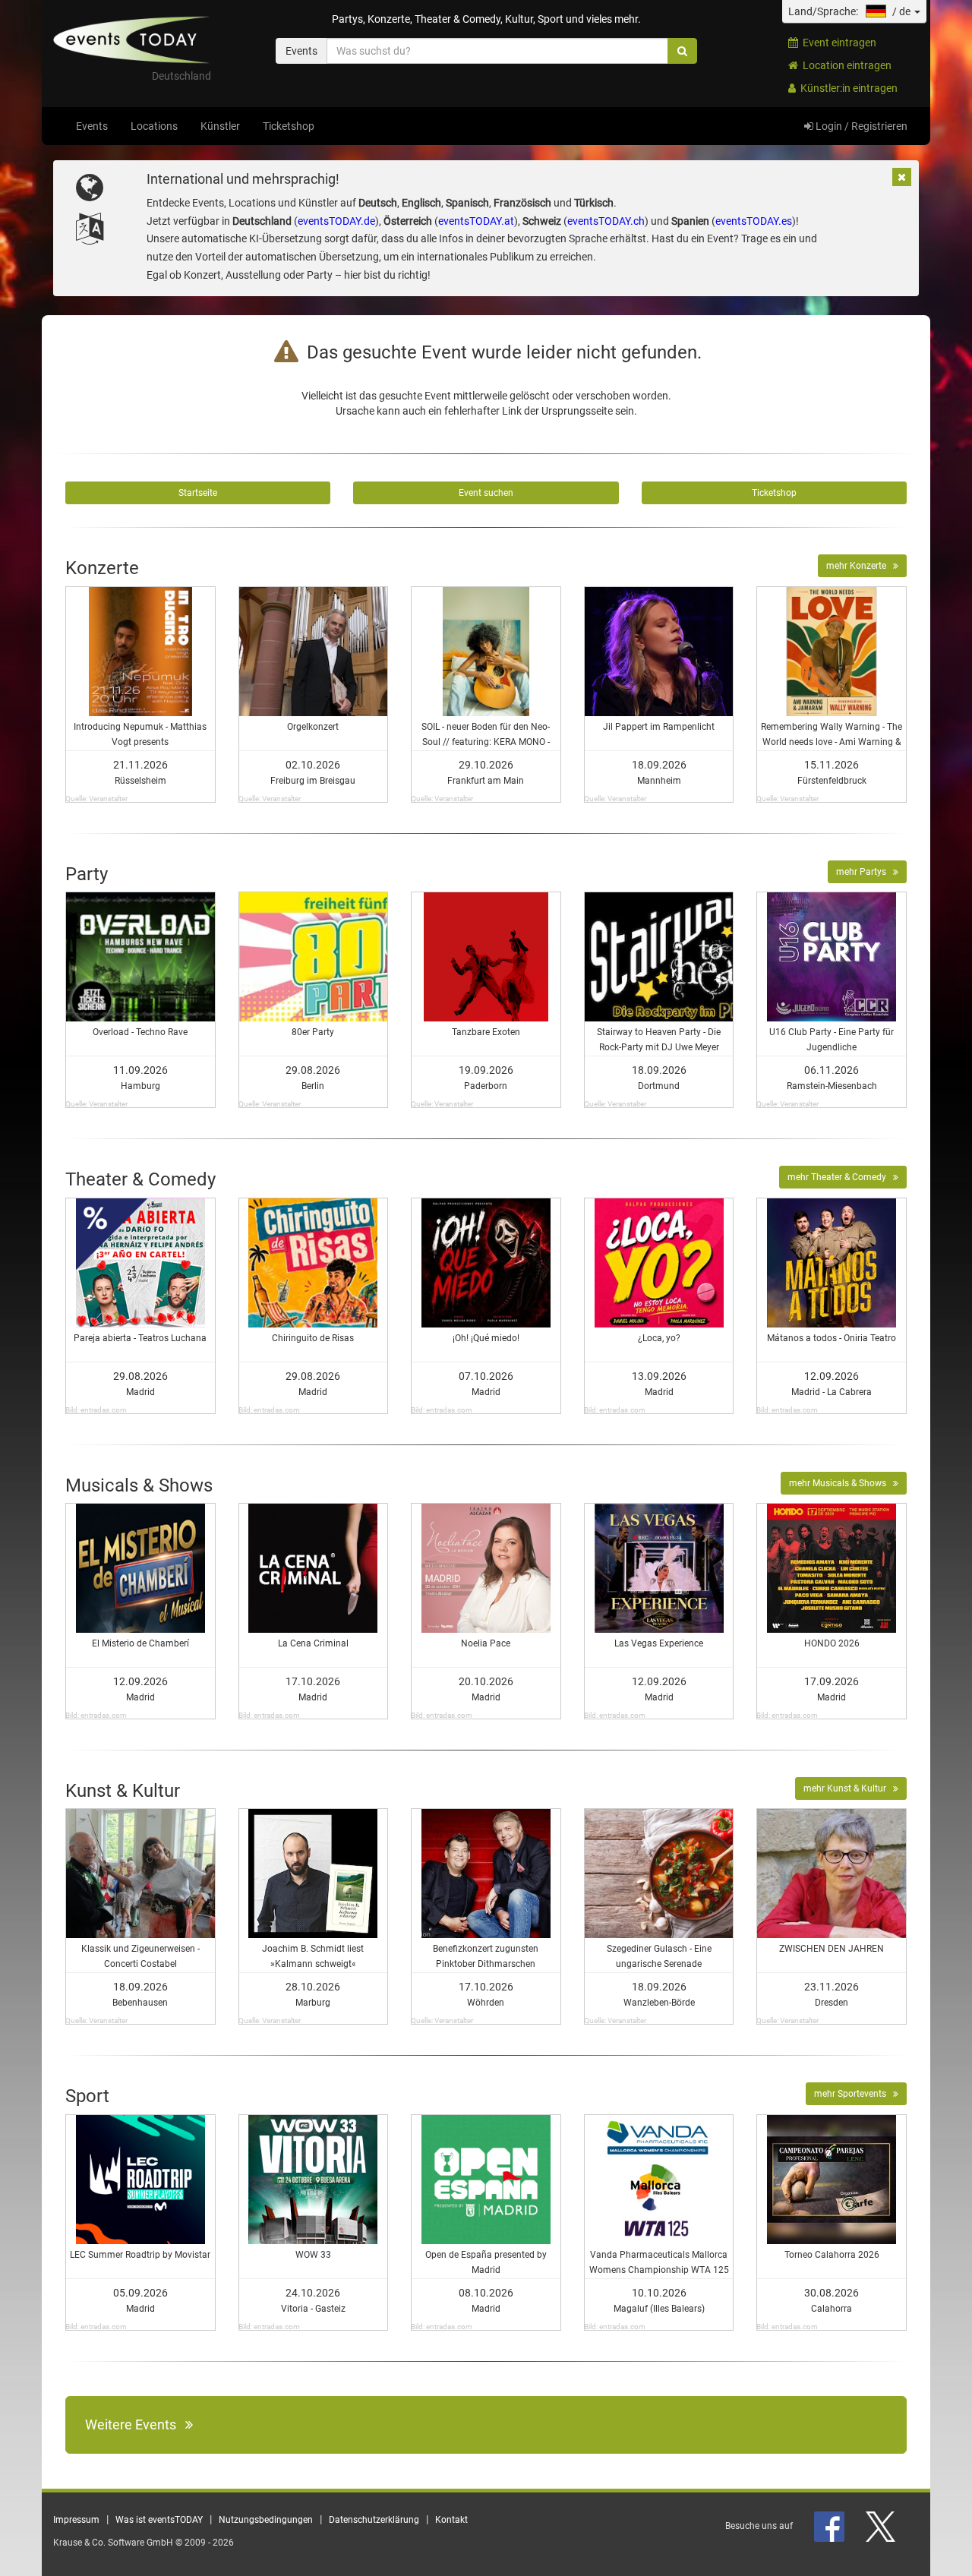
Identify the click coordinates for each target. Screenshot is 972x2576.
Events (92, 126)
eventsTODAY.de (336, 221)
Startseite (198, 493)
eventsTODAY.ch (606, 221)
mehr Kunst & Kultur (848, 1788)
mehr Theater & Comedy (840, 1177)
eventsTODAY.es (754, 221)
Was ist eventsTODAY (159, 2520)
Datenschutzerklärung (374, 2520)
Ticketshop (289, 126)
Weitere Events (135, 2424)
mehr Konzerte (860, 566)
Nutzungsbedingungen (266, 2520)
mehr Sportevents (854, 2094)
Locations (154, 126)
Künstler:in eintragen (847, 88)
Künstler (220, 126)
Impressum (76, 2520)
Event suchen (486, 493)
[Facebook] (830, 2526)
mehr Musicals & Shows (841, 1483)
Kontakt (451, 2520)
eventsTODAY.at (476, 221)
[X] (882, 2526)
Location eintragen (845, 65)
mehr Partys (865, 872)
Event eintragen (837, 43)
